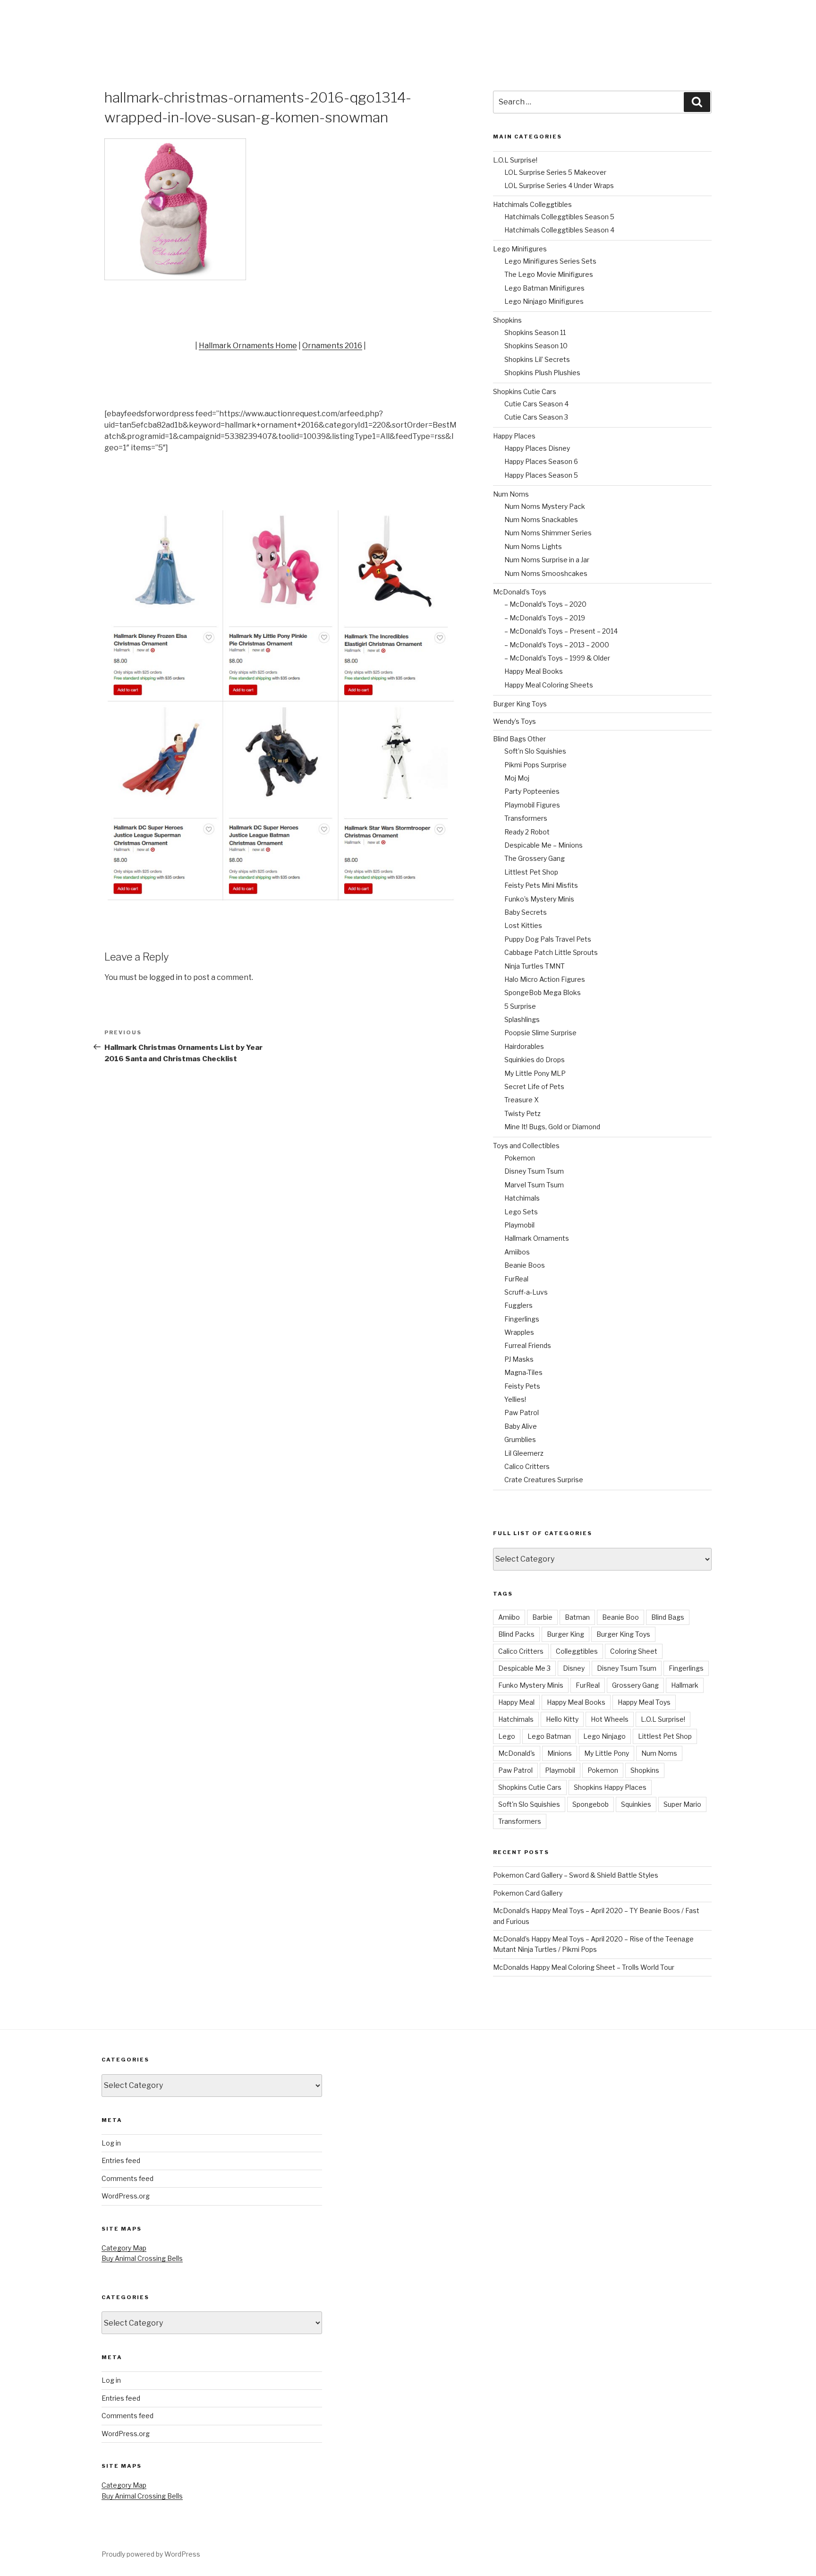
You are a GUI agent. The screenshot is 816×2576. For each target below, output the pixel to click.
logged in (166, 977)
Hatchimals (522, 1198)
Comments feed (127, 2178)
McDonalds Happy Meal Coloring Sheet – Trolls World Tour (584, 1967)
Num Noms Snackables (541, 519)
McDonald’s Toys (520, 592)
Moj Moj (517, 778)
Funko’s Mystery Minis (539, 899)
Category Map (124, 2248)
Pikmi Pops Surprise (535, 765)
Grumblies (520, 1439)
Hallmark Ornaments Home (248, 346)
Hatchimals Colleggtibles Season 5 (559, 217)
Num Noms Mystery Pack (545, 506)
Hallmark (685, 1685)
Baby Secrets (526, 912)
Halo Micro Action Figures (545, 979)
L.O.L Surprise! (515, 160)
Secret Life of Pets (534, 1086)
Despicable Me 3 (524, 1668)
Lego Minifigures (520, 249)
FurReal (516, 1279)
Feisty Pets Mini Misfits (541, 885)
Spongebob (591, 1804)
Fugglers (518, 1305)
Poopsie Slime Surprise (540, 1033)
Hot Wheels (610, 1719)
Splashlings (522, 1019)
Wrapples (519, 1332)
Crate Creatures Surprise (544, 1480)
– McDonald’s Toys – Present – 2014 (561, 631)
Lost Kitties (523, 925)
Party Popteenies (532, 791)
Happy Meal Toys (644, 1702)
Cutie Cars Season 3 (536, 417)
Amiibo (509, 1617)
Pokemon (520, 1158)
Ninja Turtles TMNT (535, 966)
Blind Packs (516, 1634)
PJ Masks (519, 1359)
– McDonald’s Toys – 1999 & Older (557, 658)
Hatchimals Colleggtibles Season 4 (559, 230)
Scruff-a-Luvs (526, 1292)
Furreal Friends (528, 1345)
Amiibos (517, 1252)
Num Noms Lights (533, 546)
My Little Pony (607, 1753)
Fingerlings (522, 1319)
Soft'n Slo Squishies (529, 1804)
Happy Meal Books (534, 671)
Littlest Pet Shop (531, 872)
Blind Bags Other (519, 739)
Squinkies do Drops (535, 1060)
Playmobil (519, 1225)
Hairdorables (524, 1046)
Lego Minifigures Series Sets (550, 261)
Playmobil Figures (532, 805)
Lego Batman (549, 1736)
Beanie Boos (525, 1265)
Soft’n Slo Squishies (535, 751)
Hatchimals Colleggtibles (532, 204)
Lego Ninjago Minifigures (544, 301)
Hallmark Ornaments (537, 1238)
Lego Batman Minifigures (544, 288)
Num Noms (511, 494)
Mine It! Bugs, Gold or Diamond (552, 1127)
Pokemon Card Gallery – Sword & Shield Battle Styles (576, 1875)
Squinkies (636, 1804)
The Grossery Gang (535, 858)
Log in (111, 2143)
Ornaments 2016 (332, 346)
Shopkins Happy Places (610, 1787)
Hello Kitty (562, 1719)
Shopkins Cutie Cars (525, 391)
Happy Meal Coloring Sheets (549, 685)
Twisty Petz (523, 1113)
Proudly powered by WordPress (151, 2554)
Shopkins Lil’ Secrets (537, 359)
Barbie (542, 1617)
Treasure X (522, 1100)
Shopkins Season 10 (536, 346)
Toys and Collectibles (526, 1146)
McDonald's (517, 1753)
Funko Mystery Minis (531, 1685)
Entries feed (121, 2160)
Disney (574, 1668)
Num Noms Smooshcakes (546, 573)
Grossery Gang (635, 1685)
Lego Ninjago (604, 1736)
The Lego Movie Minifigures (549, 274)
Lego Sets (521, 1212)
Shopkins (507, 320)
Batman (577, 1617)
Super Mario (682, 1804)
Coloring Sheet (634, 1651)
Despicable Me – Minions (544, 845)
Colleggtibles (577, 1651)
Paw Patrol (522, 1413)
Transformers (526, 818)
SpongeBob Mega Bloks (543, 992)
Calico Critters (527, 1466)
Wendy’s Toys (514, 721)
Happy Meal (516, 1702)
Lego (507, 1736)
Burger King (565, 1634)
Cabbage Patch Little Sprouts (551, 952)
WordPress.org (126, 2196)
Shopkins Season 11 (535, 332)
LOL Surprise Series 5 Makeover (555, 172)
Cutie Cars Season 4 (536, 404)
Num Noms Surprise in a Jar (547, 560)
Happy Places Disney (537, 448)
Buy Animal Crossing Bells (142, 2258)
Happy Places (514, 436)
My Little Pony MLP (535, 1073)
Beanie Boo (620, 1617)
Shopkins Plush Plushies (542, 373)
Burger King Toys (520, 704)
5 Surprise (520, 1006)
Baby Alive (521, 1426)
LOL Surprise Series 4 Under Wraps (559, 185)
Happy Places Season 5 (541, 475)
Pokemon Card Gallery (528, 1893)
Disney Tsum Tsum (534, 1171)
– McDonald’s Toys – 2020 (545, 604)
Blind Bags (668, 1617)
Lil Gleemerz (524, 1453)
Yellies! (515, 1399)
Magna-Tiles (523, 1372)
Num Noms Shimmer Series (548, 533)
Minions (560, 1753)
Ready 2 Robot (527, 832)
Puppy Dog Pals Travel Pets (548, 939)
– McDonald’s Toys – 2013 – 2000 (557, 645)
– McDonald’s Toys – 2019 (545, 618)
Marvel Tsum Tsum (534, 1185)
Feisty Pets (522, 1386)
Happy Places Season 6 (541, 461)
